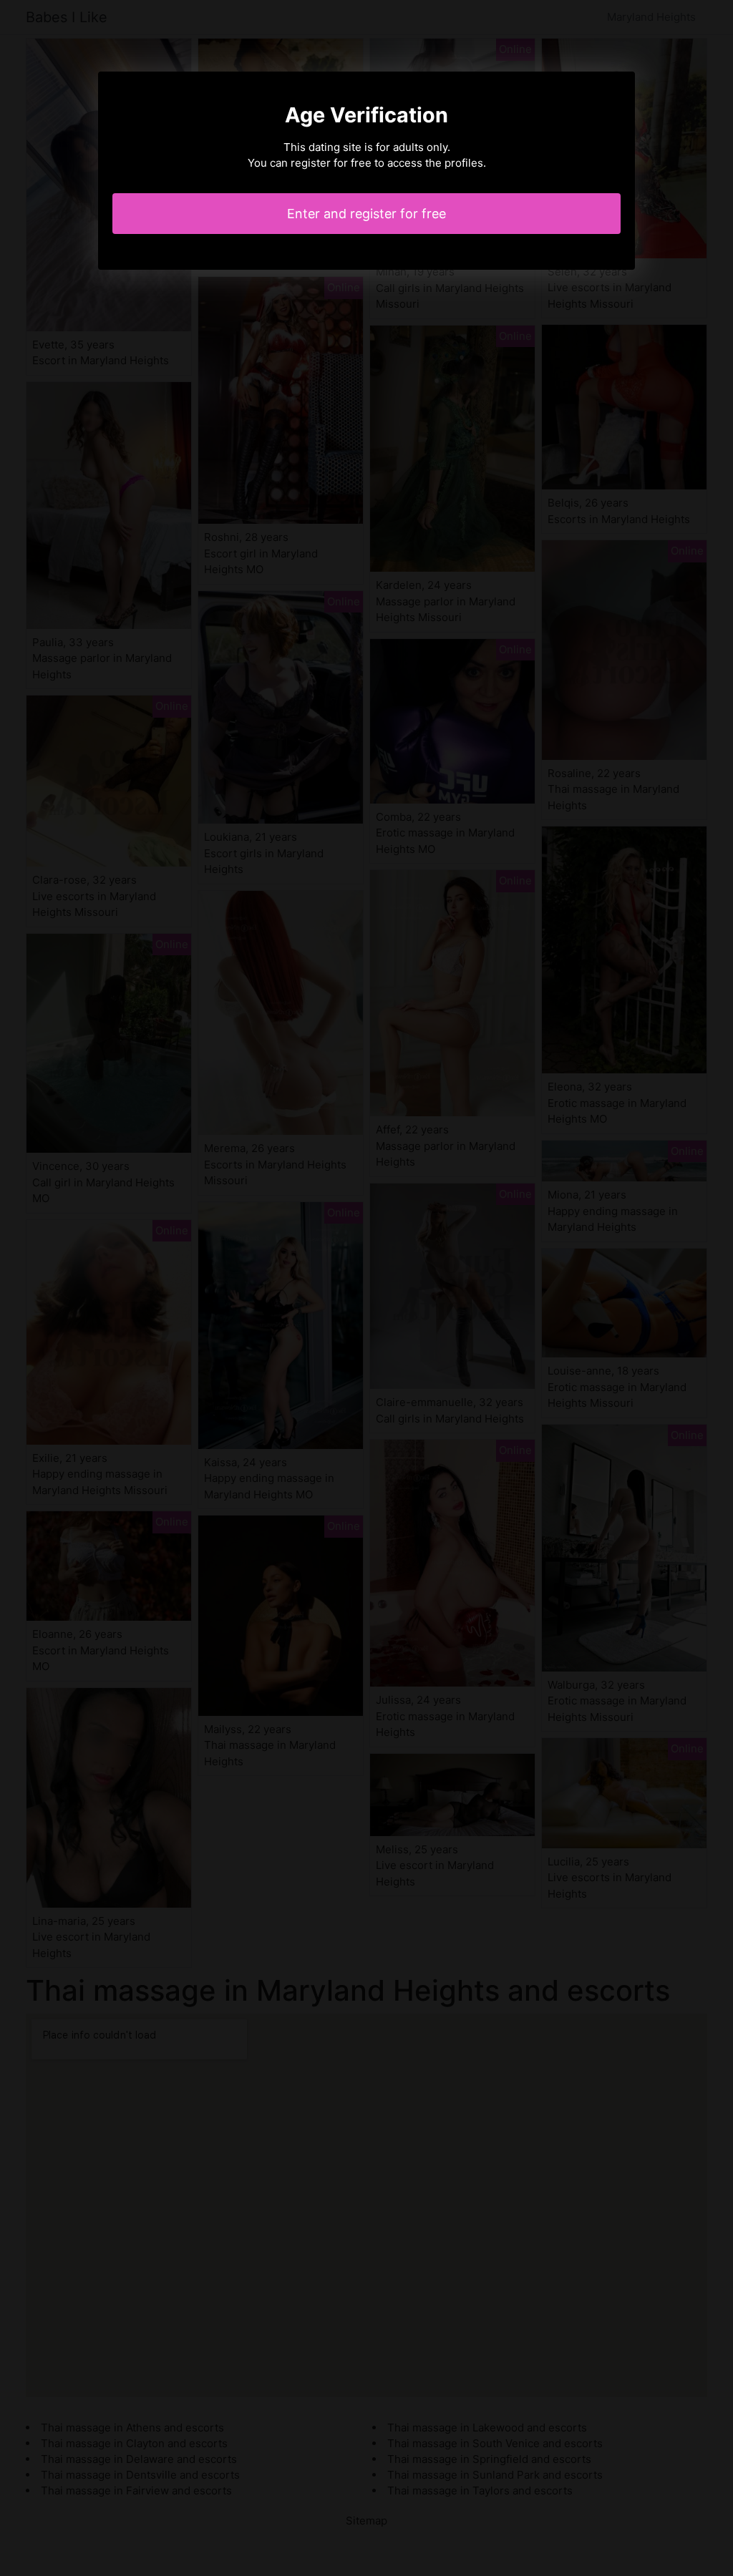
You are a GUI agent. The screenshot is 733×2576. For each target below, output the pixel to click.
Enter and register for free (366, 214)
